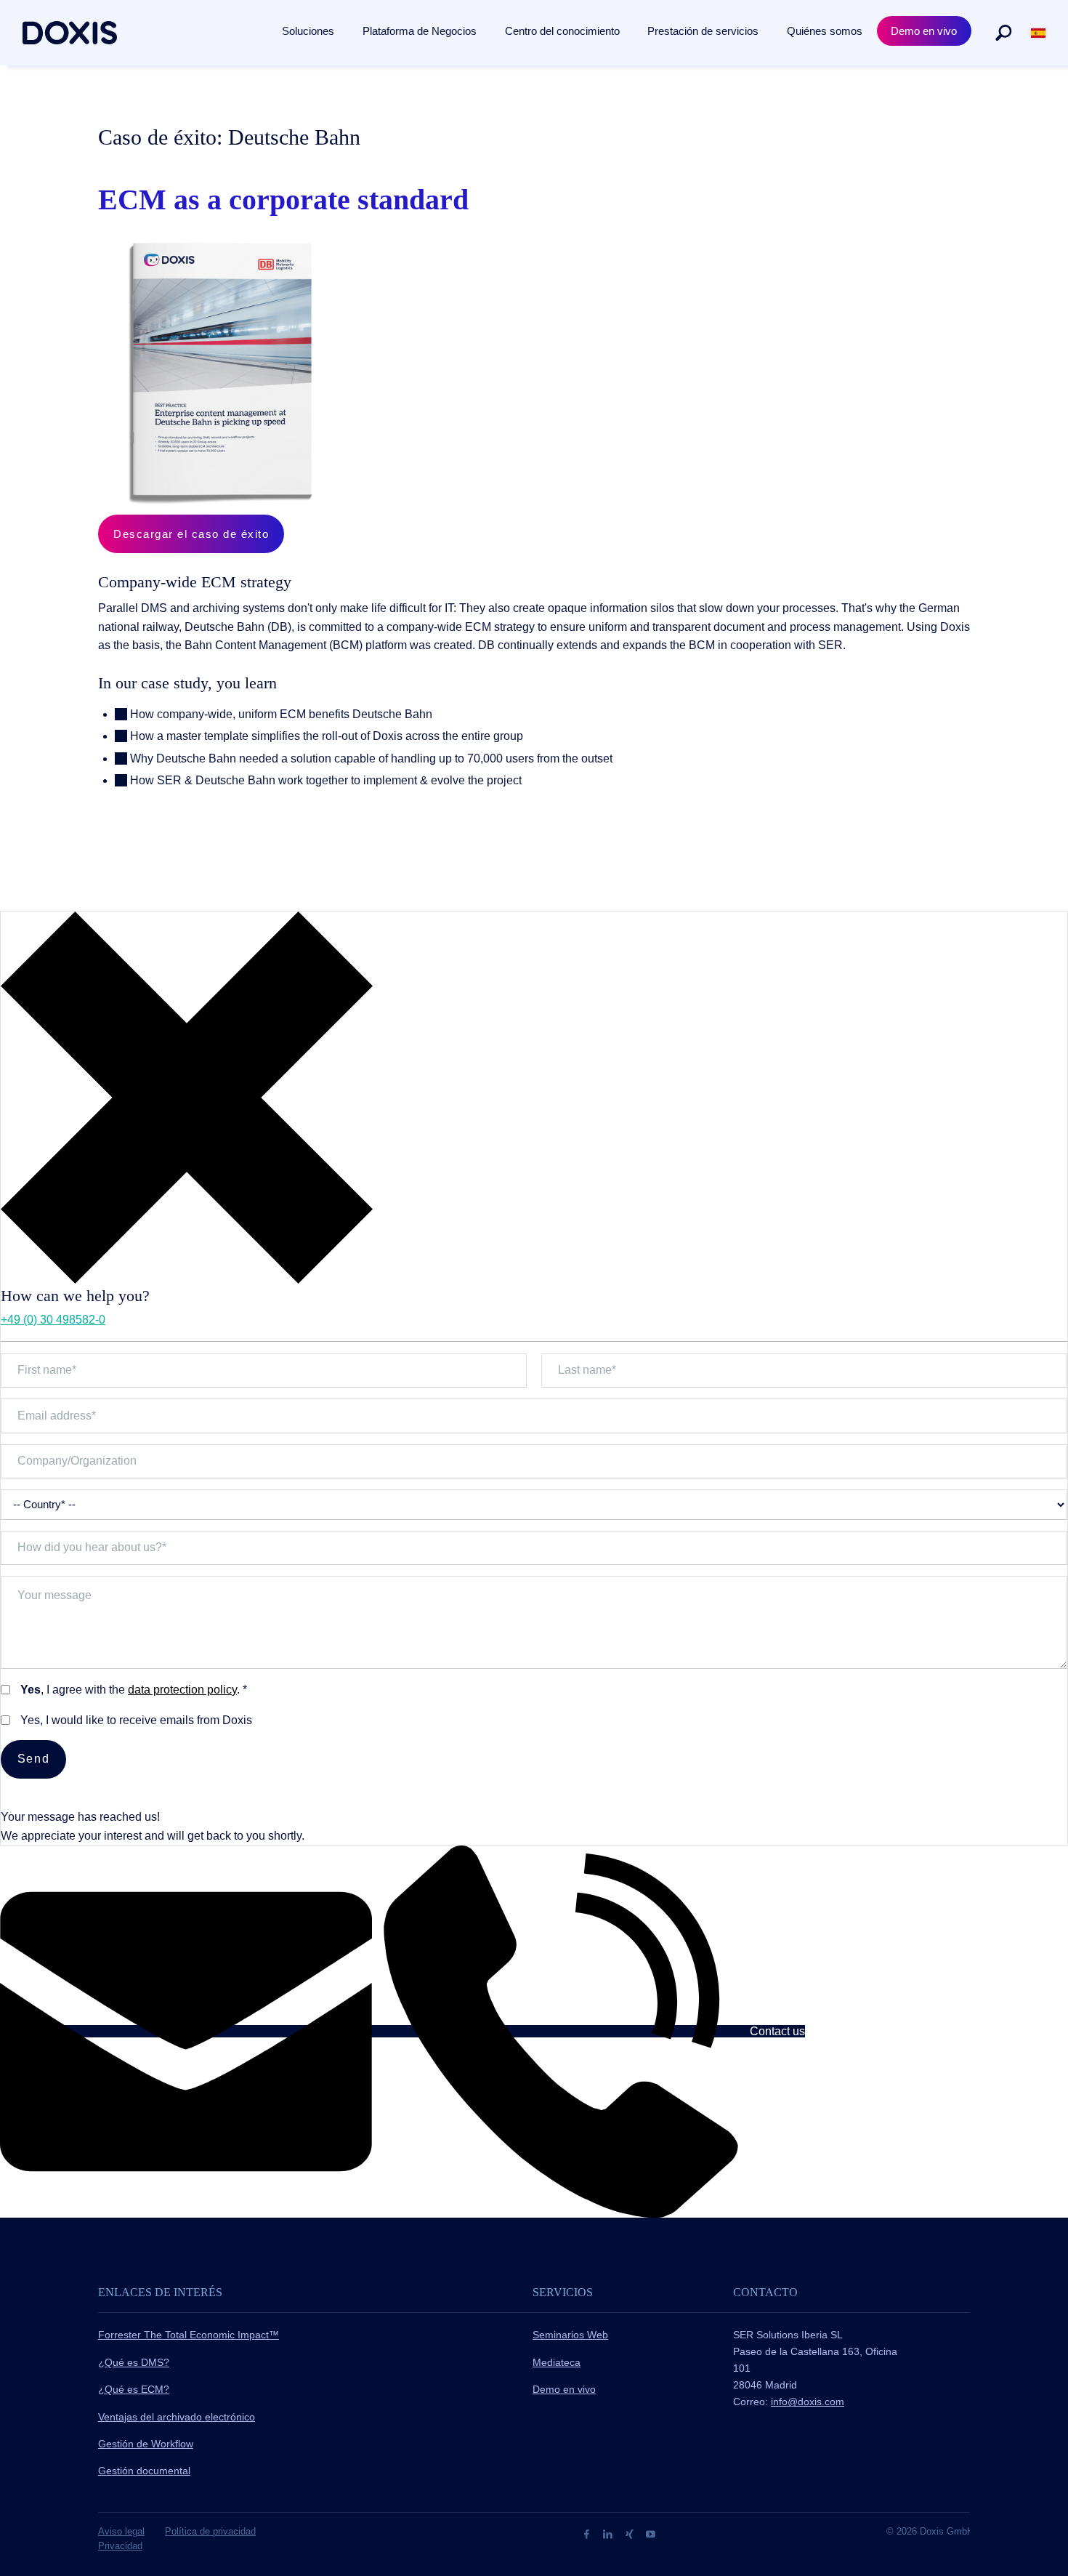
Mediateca (557, 2362)
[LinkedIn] (609, 2533)
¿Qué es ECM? (134, 2389)
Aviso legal (121, 2531)
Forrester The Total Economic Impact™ (189, 2335)
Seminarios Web (570, 2335)
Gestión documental (144, 2471)
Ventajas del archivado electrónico (177, 2417)
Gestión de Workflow (146, 2444)
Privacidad (120, 2546)
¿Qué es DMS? (134, 2362)
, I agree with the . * (134, 1690)
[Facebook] (588, 2533)
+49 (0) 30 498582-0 (53, 1320)
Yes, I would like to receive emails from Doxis (136, 1720)
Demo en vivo (564, 2389)
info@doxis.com (808, 2402)
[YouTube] (651, 2533)
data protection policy (182, 1690)
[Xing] (631, 2533)
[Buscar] (1003, 33)
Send (33, 1759)
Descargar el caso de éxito (191, 534)
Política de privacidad (210, 2531)
